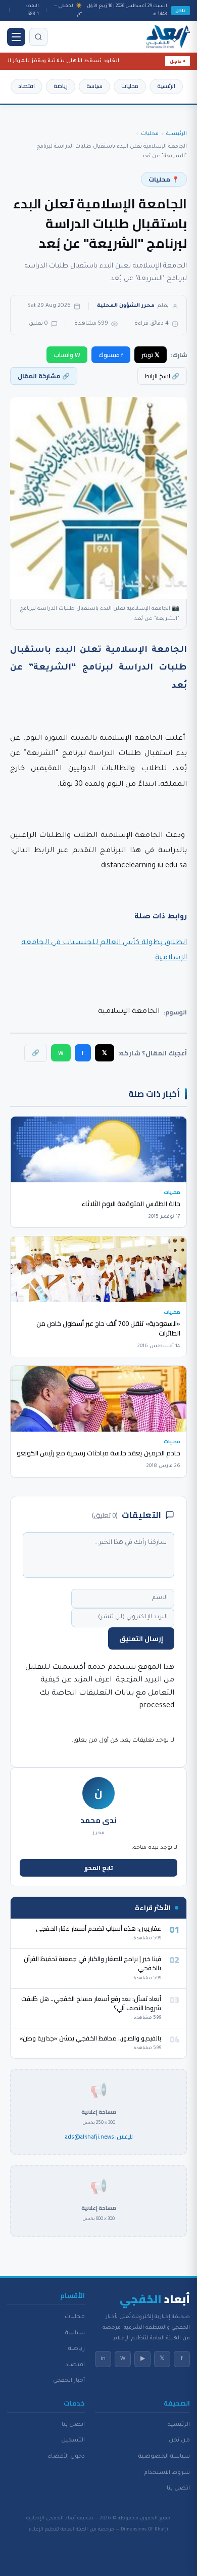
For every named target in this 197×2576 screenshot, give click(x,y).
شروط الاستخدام (167, 2473)
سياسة (94, 86)
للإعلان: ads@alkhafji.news (99, 2137)
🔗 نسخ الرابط (162, 376)
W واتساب (67, 355)
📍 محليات (164, 179)
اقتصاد (27, 86)
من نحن (179, 2440)
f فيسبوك (111, 355)
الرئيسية (166, 86)
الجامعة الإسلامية (129, 1012)
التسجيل (73, 2440)
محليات (130, 86)
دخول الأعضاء (66, 2457)
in (103, 2359)
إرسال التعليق (141, 1638)
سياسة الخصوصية (164, 2457)
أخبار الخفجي (69, 2381)
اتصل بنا (178, 2489)
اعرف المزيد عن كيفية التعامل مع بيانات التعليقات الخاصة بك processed (107, 1693)
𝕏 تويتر (151, 355)
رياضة (61, 86)
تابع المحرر (99, 1868)
